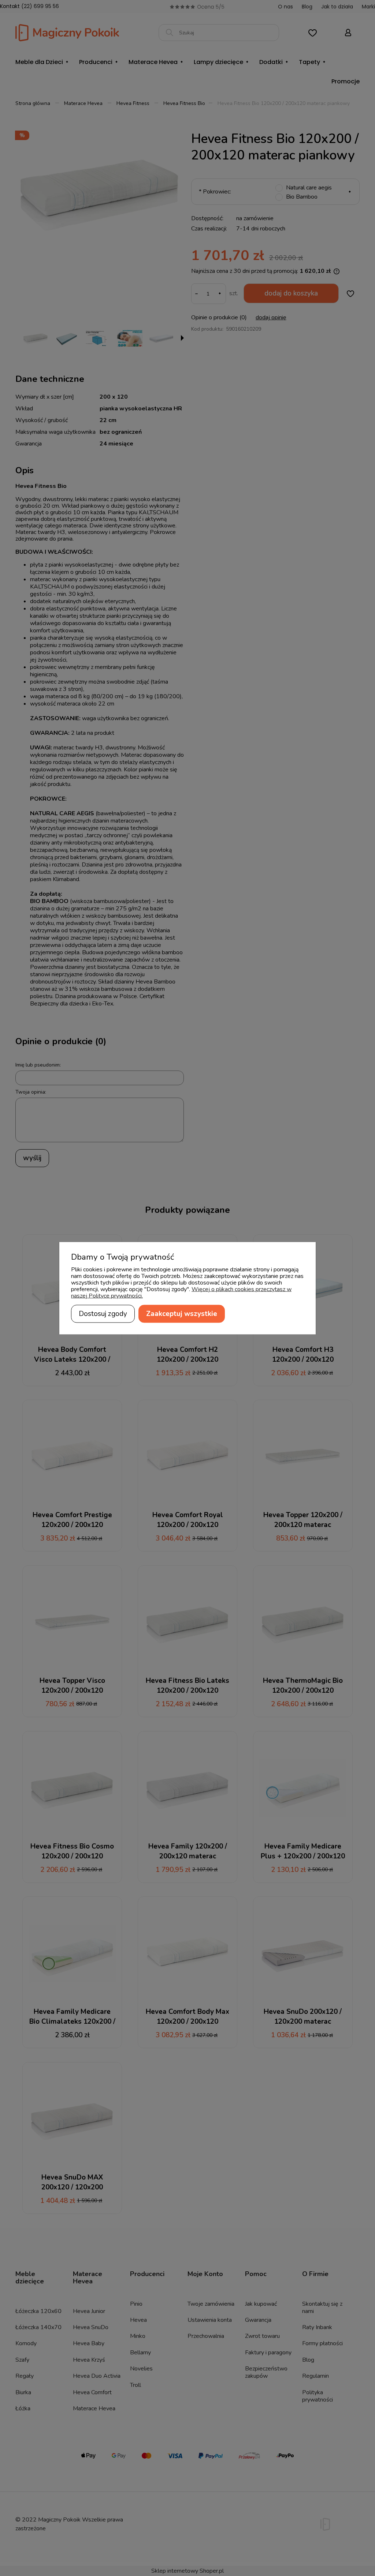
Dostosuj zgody (103, 1313)
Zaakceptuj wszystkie (182, 1313)
